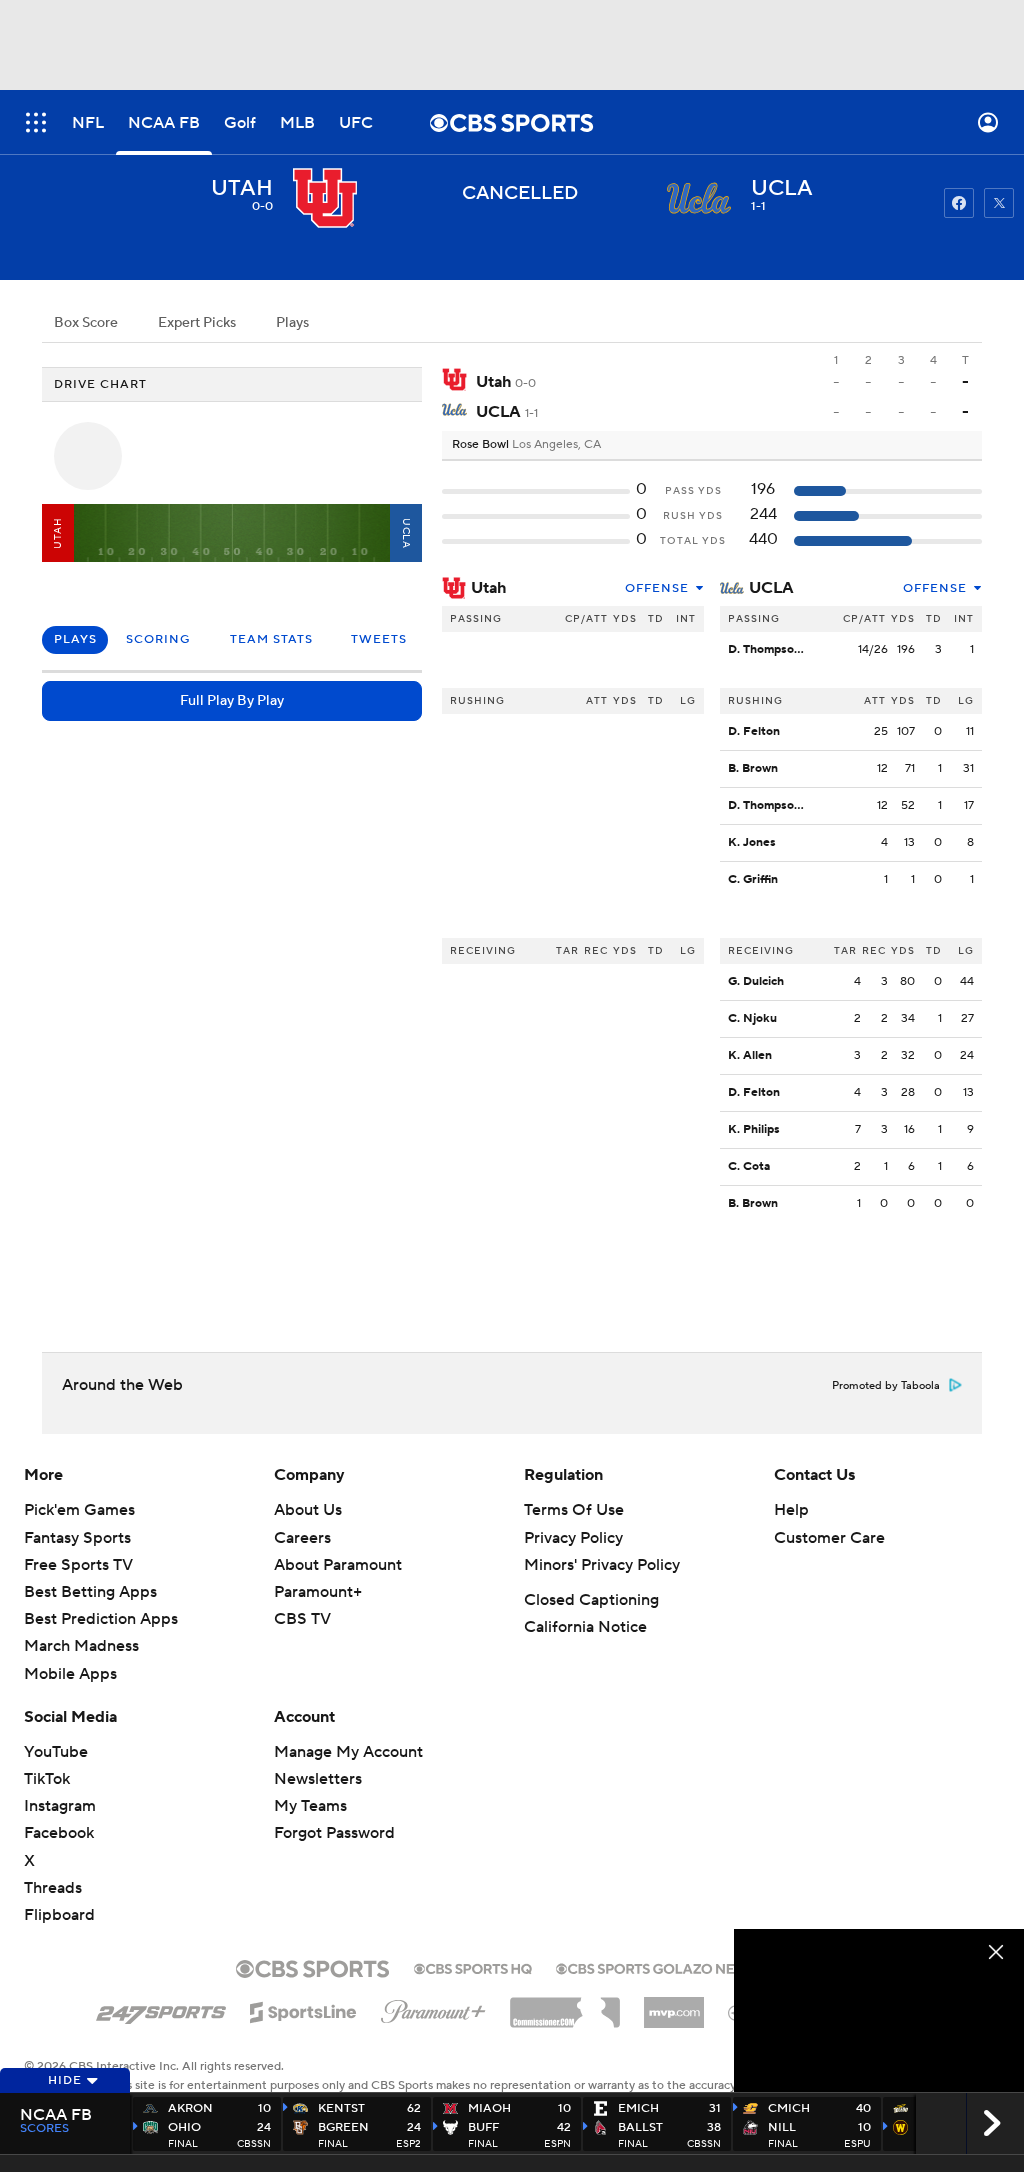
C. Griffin (753, 879)
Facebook (59, 1833)
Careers (302, 1538)
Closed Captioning (591, 1600)
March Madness (81, 1646)
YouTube (56, 1752)
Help (791, 1510)
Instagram (60, 1806)
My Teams (310, 1806)
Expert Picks (197, 323)
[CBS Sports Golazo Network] (672, 1967)
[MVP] (674, 2005)
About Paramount (338, 1565)
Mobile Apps (70, 1674)
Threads (53, 1888)
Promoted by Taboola (886, 1386)
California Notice (585, 1627)
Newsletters (318, 1779)
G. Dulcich (756, 981)
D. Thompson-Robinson (793, 649)
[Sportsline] (303, 2009)
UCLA (771, 588)
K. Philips (754, 1129)
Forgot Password (334, 1833)
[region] (879, 2010)
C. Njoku (752, 1018)
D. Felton (754, 731)
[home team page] (699, 198)
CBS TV (302, 1619)
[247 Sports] (161, 2009)
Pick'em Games (79, 1510)
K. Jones (752, 842)
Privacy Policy (573, 1538)
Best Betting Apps (90, 1592)
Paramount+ (318, 1592)
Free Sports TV (78, 1565)
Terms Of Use (574, 1510)
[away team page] (325, 198)
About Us (308, 1510)
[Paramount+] (433, 2008)
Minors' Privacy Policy (602, 1565)
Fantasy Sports (77, 1538)
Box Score (86, 323)
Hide (65, 2080)
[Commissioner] (565, 2005)
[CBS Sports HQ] (473, 1967)
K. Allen (750, 1055)
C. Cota (749, 1166)
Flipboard (59, 1915)
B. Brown (753, 768)
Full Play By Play (232, 701)
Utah (488, 588)
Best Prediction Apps (101, 1619)
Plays (292, 323)
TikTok (47, 1779)
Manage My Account (348, 1752)
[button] (36, 122)
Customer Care (829, 1538)
